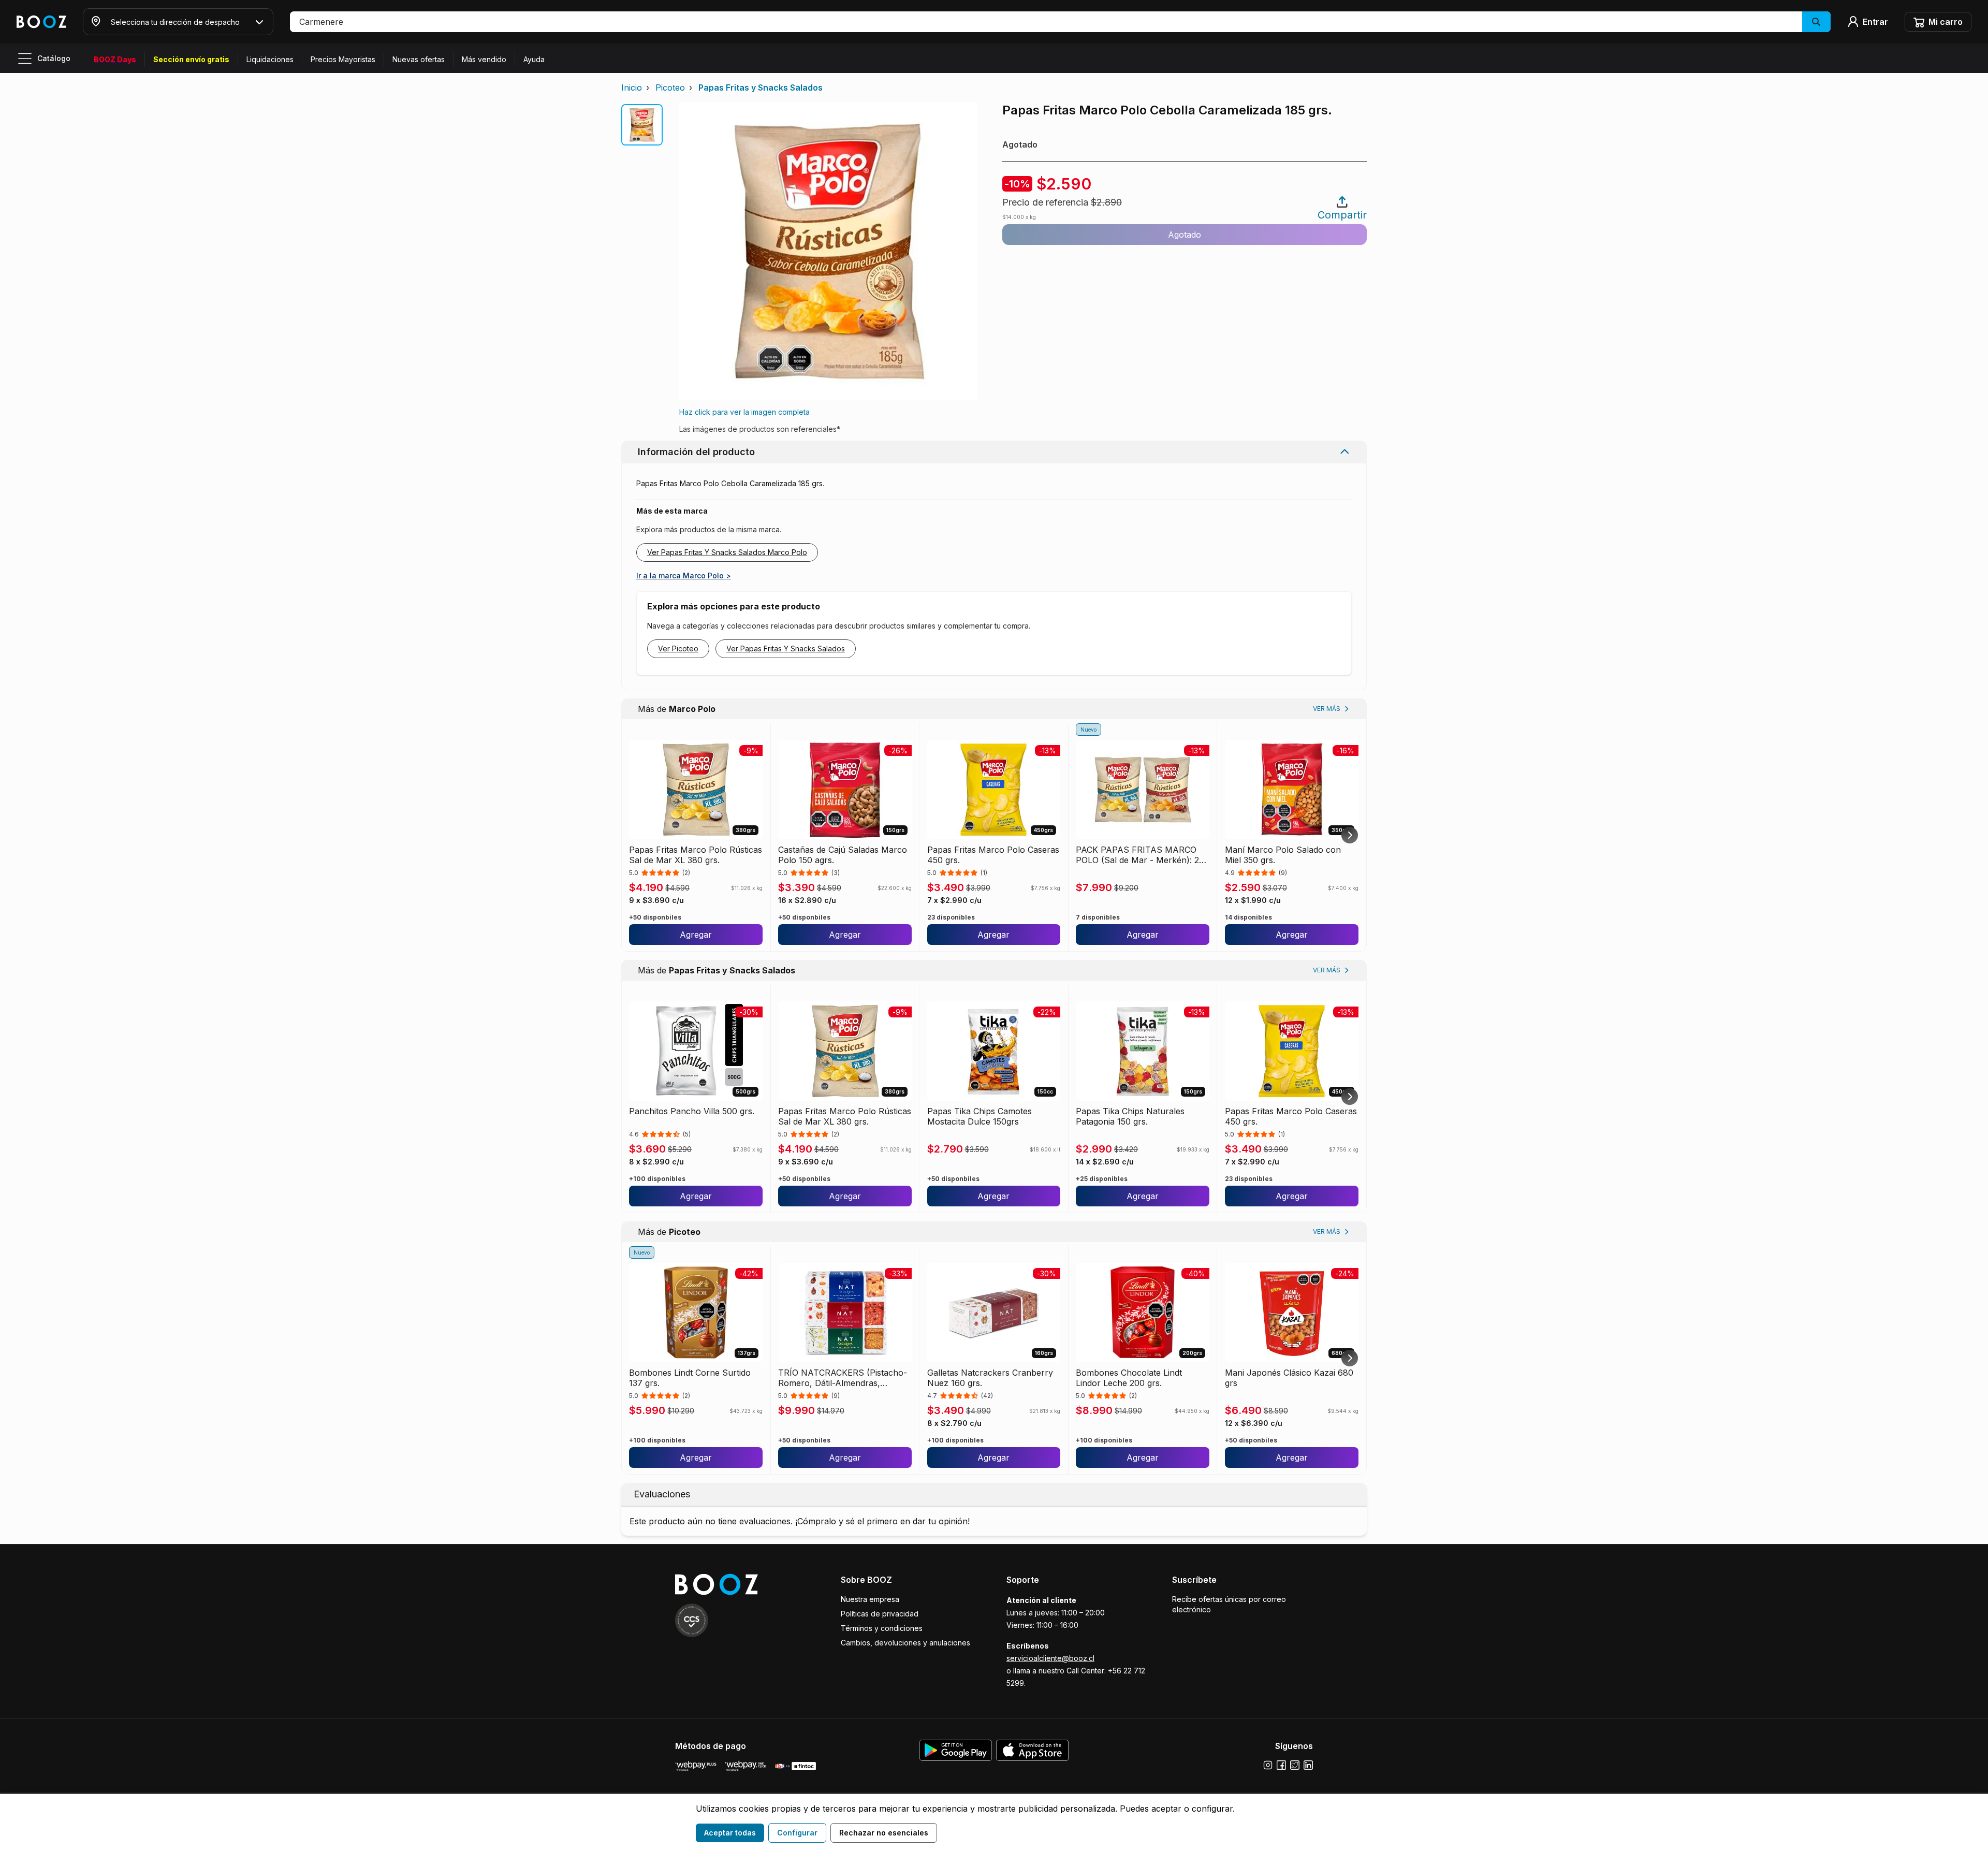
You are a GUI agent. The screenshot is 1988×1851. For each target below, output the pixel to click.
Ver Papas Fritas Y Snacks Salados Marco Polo (727, 552)
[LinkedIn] (1308, 1765)
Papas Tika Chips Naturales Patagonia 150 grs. (1130, 1116)
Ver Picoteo (678, 648)
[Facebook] (1281, 1765)
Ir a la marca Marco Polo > (684, 575)
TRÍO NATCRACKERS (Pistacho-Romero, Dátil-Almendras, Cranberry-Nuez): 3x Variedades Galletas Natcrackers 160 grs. (843, 1378)
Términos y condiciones (882, 1628)
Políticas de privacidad (880, 1614)
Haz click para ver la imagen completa (744, 412)
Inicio (632, 88)
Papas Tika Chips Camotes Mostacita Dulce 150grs (980, 1116)
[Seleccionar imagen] (642, 125)
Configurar (797, 1833)
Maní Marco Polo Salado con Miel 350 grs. (1283, 855)
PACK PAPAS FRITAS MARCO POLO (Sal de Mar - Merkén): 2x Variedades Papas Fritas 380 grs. (1140, 855)
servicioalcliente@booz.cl (1050, 1658)
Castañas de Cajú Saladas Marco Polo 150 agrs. (843, 855)
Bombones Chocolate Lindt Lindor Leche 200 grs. (1129, 1378)
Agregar (696, 935)
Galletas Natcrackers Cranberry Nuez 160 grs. (990, 1378)
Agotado (1185, 235)
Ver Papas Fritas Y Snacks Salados (786, 648)
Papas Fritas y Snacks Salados (761, 88)
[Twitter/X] (1295, 1765)
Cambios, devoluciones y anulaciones (905, 1643)
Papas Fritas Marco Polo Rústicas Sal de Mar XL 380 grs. (696, 855)
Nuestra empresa (870, 1599)
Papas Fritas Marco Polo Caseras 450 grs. (993, 855)
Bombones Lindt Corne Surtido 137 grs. (690, 1378)
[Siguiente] (1350, 835)
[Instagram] (1268, 1765)
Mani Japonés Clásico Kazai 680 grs (1289, 1378)
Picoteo (670, 88)
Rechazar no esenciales (884, 1833)
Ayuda (534, 59)
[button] (1060, 22)
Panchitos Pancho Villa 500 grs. (692, 1111)
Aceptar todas (730, 1833)
